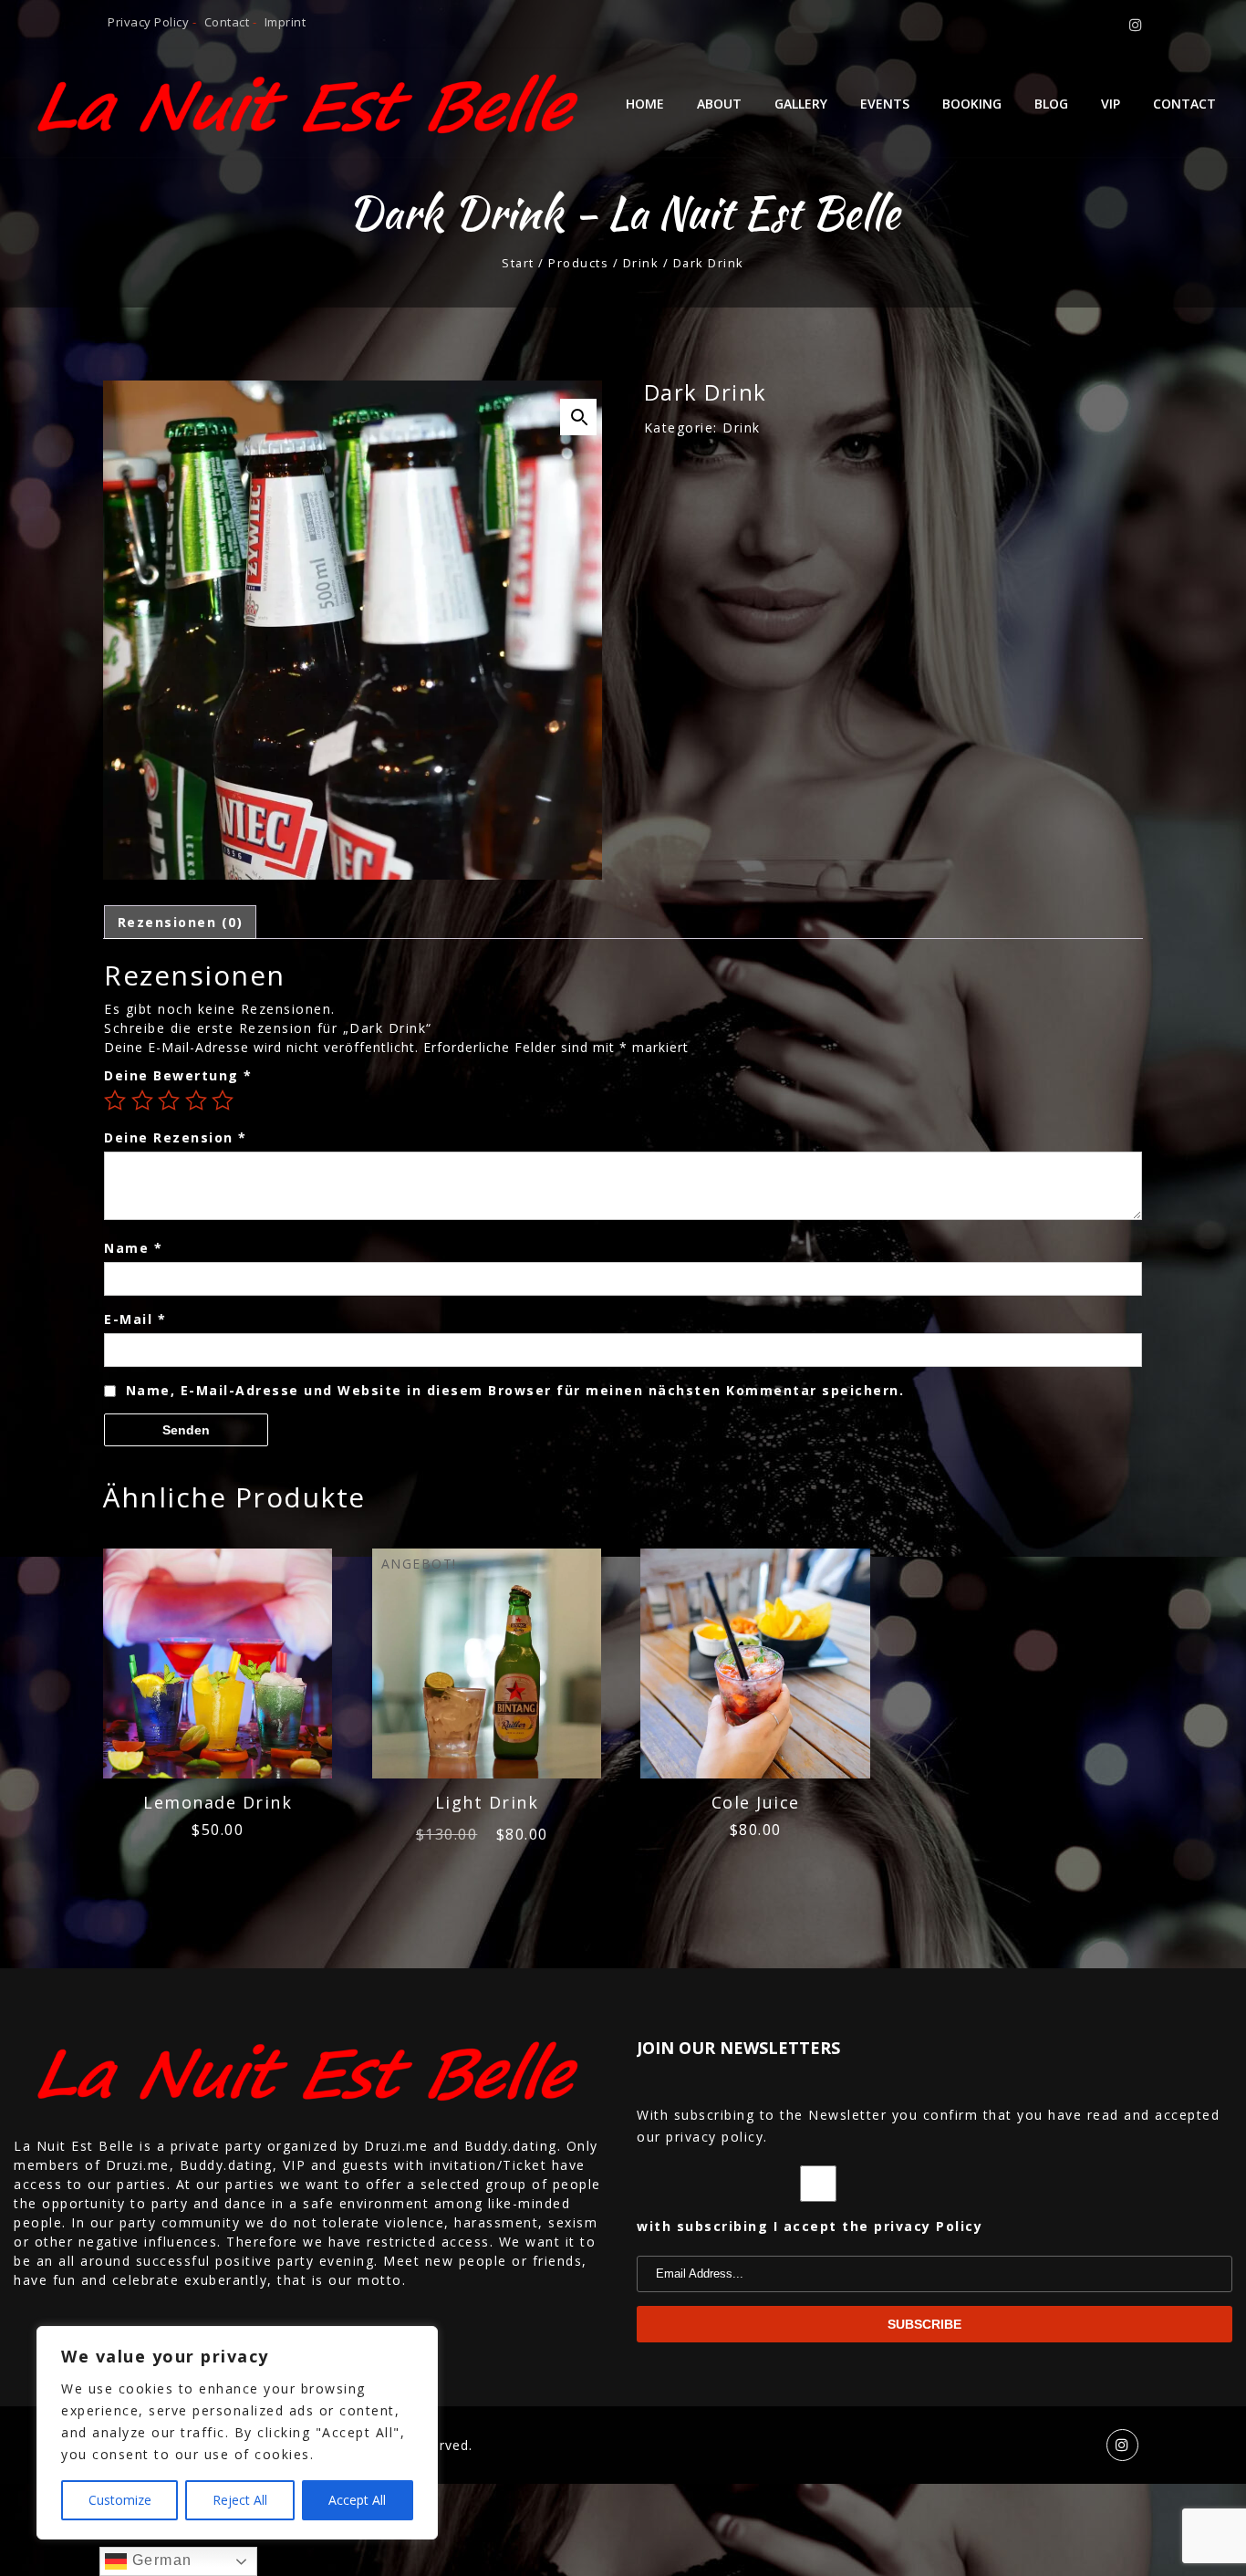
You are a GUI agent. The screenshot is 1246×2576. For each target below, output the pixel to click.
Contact (227, 22)
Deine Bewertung (178, 1075)
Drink (641, 263)
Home (645, 104)
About (719, 104)
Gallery (801, 104)
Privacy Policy (148, 22)
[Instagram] (1137, 25)
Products (578, 263)
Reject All (240, 2500)
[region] (237, 2433)
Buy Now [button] (218, 1686)
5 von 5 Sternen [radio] (223, 1100)
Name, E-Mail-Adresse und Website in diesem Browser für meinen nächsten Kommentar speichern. (515, 1390)
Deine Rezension (176, 1137)
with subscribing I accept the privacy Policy (810, 2226)
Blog (1051, 104)
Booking (972, 104)
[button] (578, 417)
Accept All (357, 2500)
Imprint (283, 22)
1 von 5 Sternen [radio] (115, 1100)
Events (885, 104)
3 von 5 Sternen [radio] (169, 1100)
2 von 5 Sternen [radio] (142, 1100)
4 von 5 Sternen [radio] (196, 1100)
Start (518, 263)
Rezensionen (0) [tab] (181, 922)
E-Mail (135, 1319)
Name (133, 1248)
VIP (1111, 104)
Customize (120, 2500)
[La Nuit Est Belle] (311, 103)
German (160, 2560)
